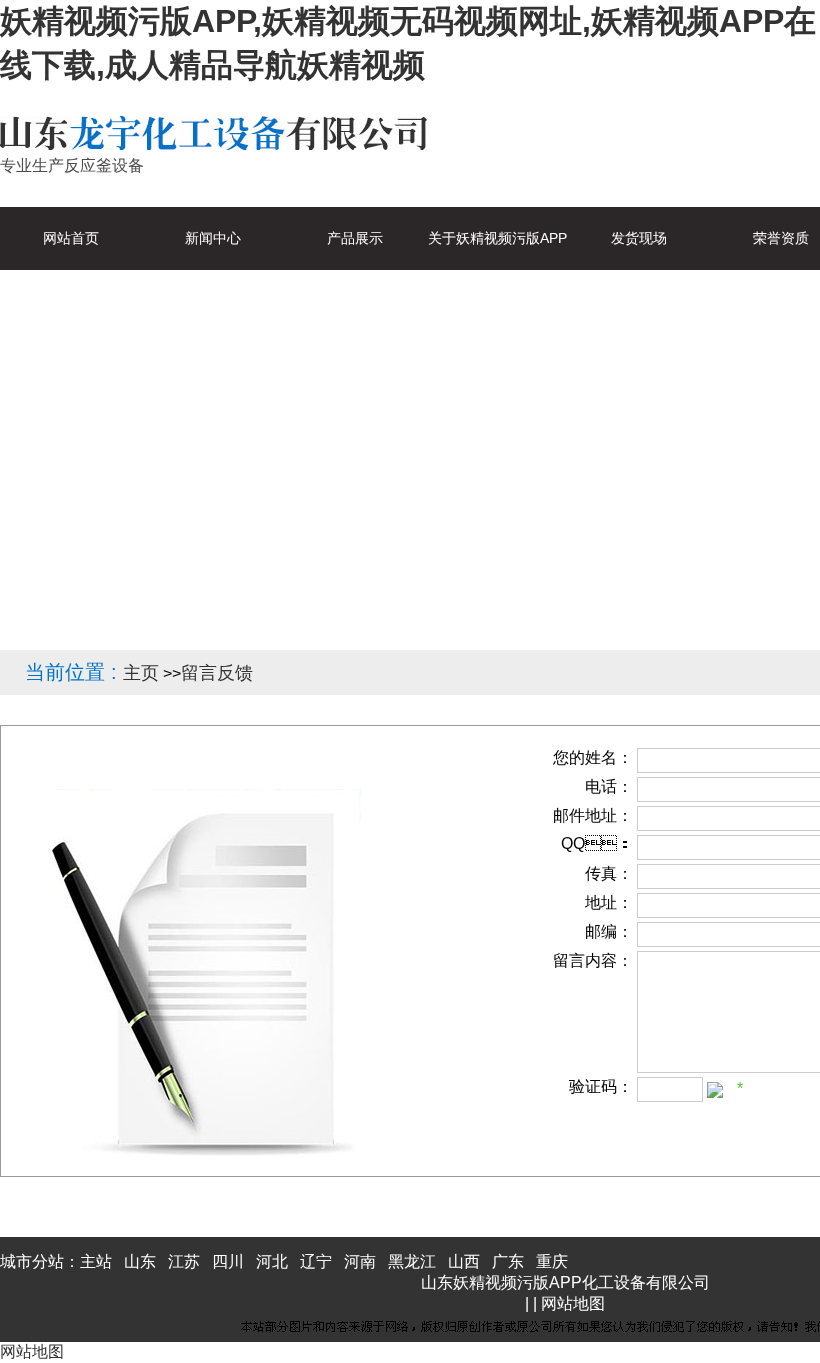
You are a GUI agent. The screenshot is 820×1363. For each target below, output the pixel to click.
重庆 (552, 1261)
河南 (360, 1261)
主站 (96, 1261)
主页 (141, 673)
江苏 (184, 1261)
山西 (464, 1261)
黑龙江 (412, 1261)
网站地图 (573, 1303)
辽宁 (316, 1261)
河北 (272, 1261)
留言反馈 (217, 673)
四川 (228, 1261)
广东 (508, 1261)
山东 (140, 1261)
